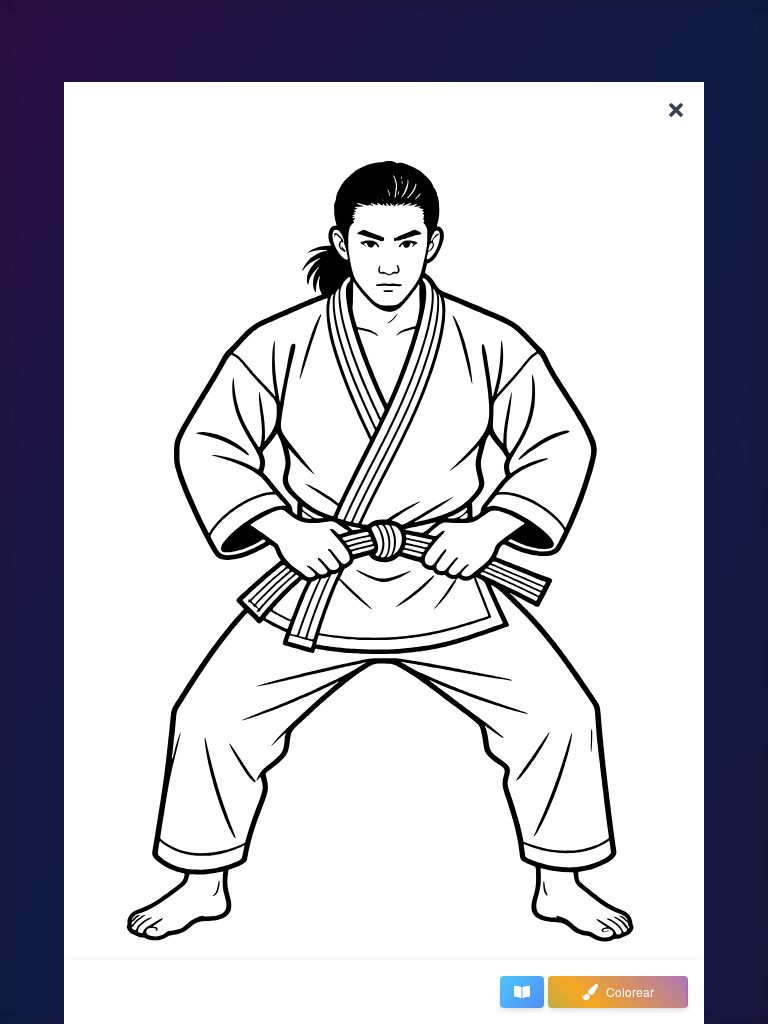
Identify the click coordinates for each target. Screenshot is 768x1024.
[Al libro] (522, 992)
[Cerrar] (676, 110)
